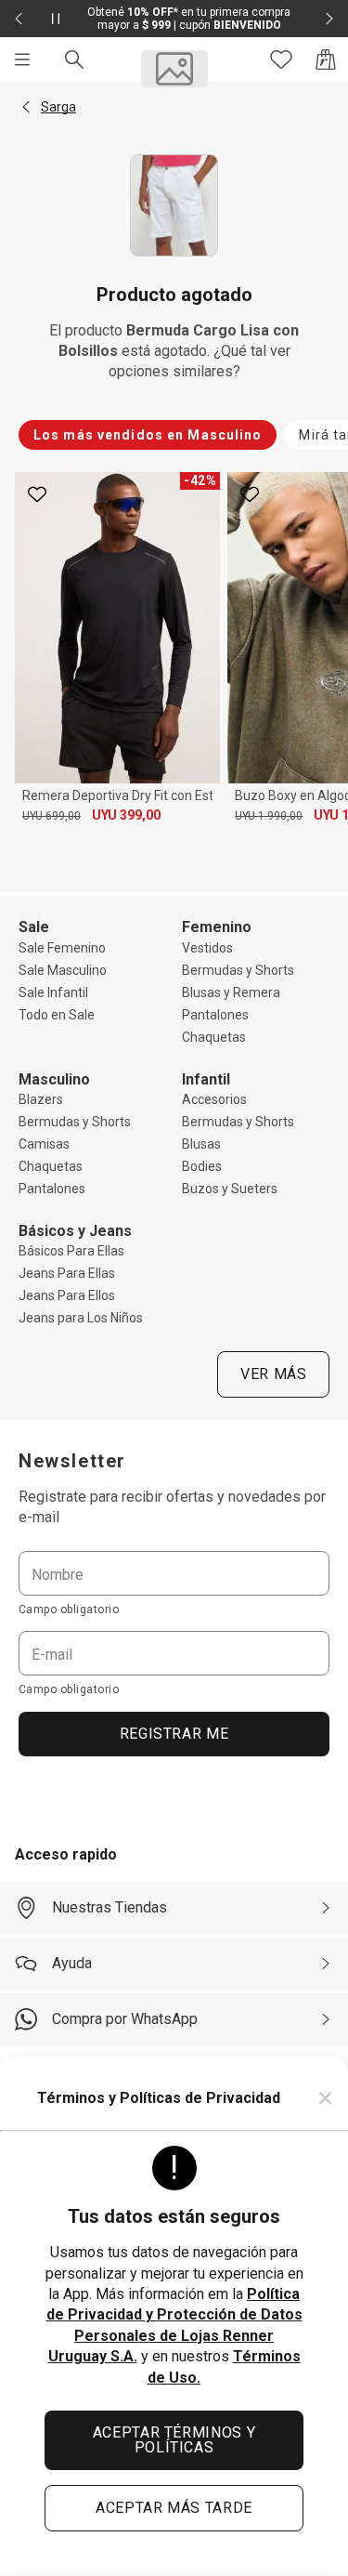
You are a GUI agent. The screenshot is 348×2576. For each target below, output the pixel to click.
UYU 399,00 (126, 815)
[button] (26, 107)
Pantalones (215, 1015)
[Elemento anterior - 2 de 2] (19, 19)
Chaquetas (214, 1037)
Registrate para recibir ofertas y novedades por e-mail (172, 1507)
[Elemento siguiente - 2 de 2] (329, 19)
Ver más (273, 1374)
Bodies (202, 1166)
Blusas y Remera (231, 992)
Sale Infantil (53, 992)
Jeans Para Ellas (67, 1273)
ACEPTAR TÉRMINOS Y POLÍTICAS (174, 2440)
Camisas (44, 1144)
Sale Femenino (62, 948)
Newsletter (72, 1461)
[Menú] (22, 59)
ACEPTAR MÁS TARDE (174, 2508)
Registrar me (174, 1734)
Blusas (201, 1144)
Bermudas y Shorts (238, 970)
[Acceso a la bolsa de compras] (326, 59)
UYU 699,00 (52, 816)
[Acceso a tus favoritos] (281, 59)
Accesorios (214, 1099)
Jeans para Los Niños (81, 1318)
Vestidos (207, 948)
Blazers (41, 1099)
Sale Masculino (63, 970)
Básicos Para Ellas (71, 1251)
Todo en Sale (57, 1015)
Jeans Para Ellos (67, 1295)
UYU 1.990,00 (269, 816)
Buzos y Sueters (230, 1189)
